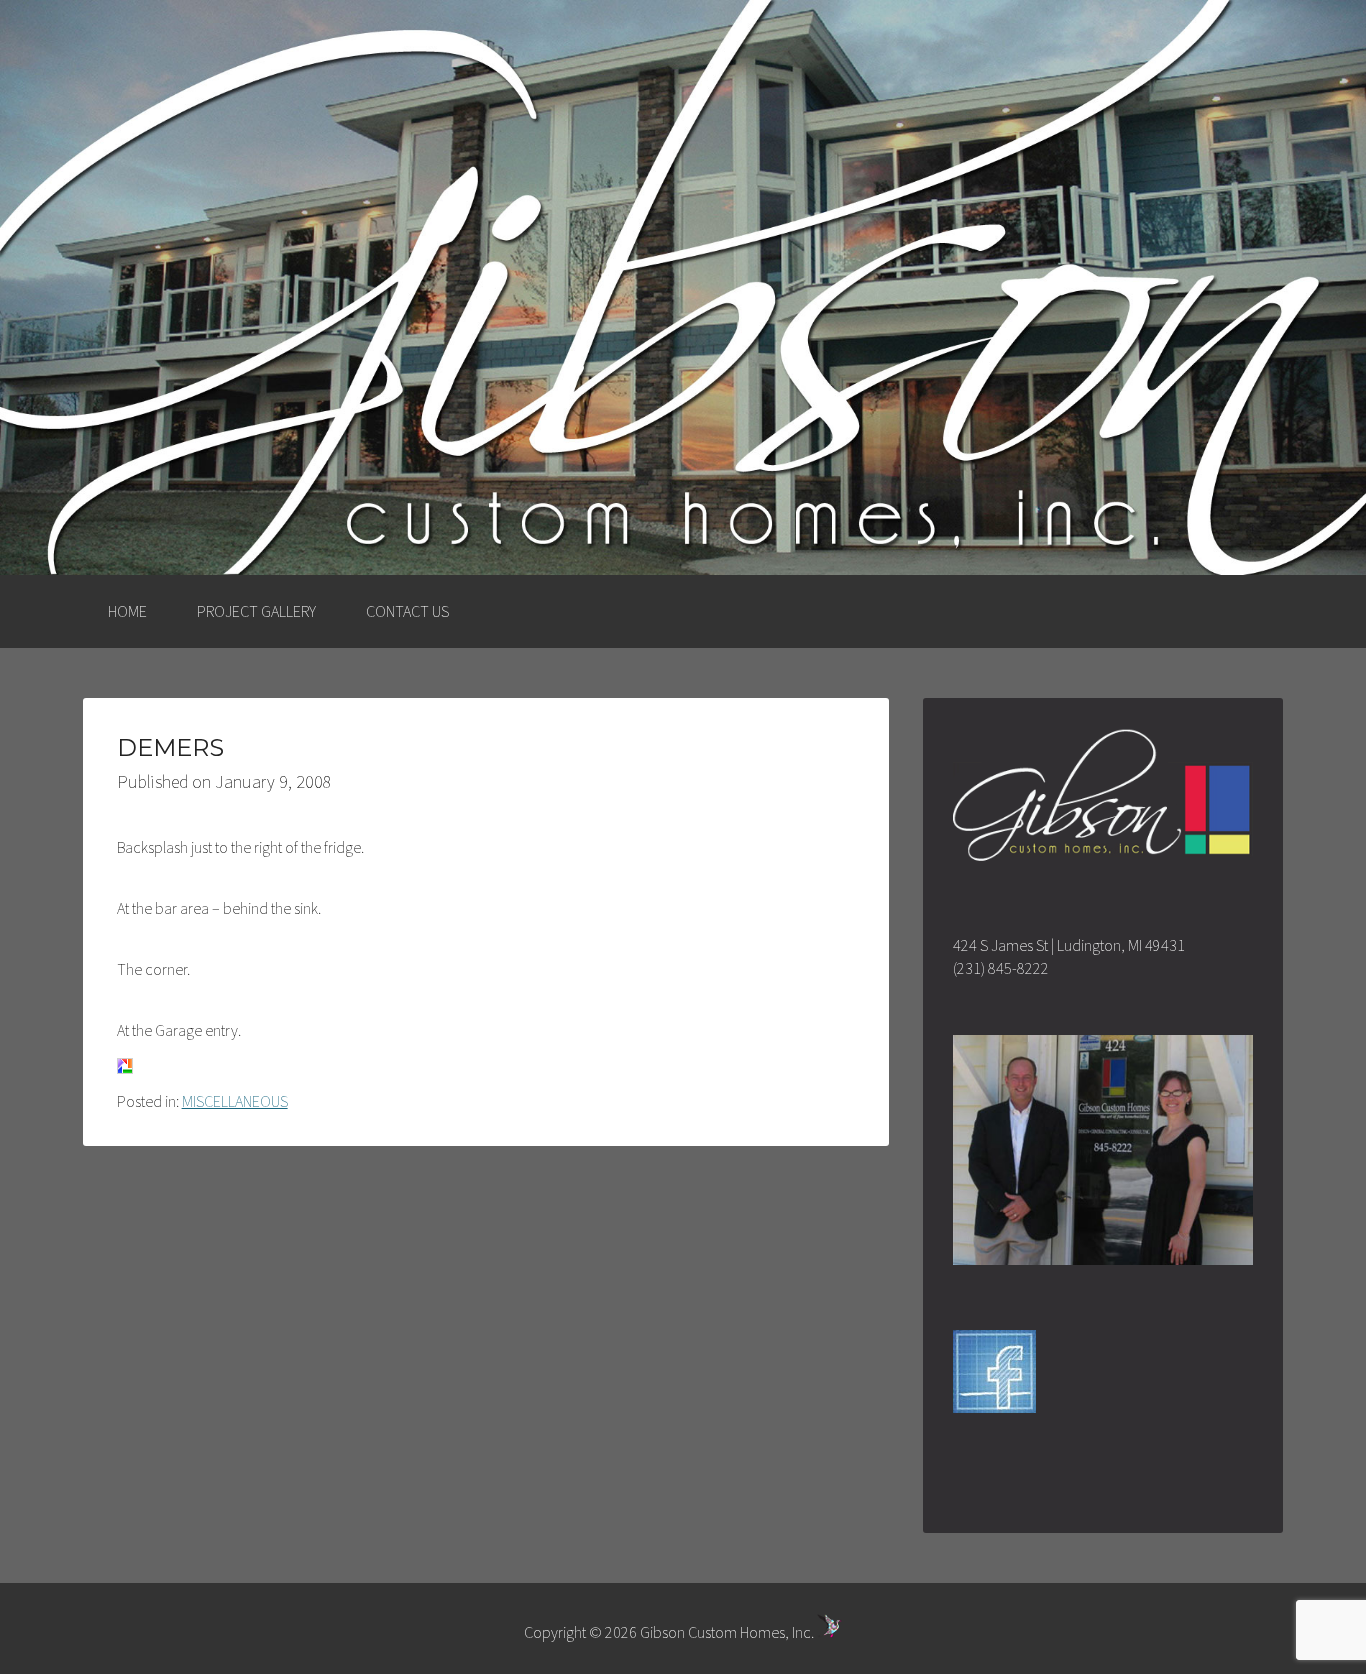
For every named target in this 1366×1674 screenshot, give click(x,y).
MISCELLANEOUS (235, 1101)
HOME (127, 611)
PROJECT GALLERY (256, 611)
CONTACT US (407, 611)
